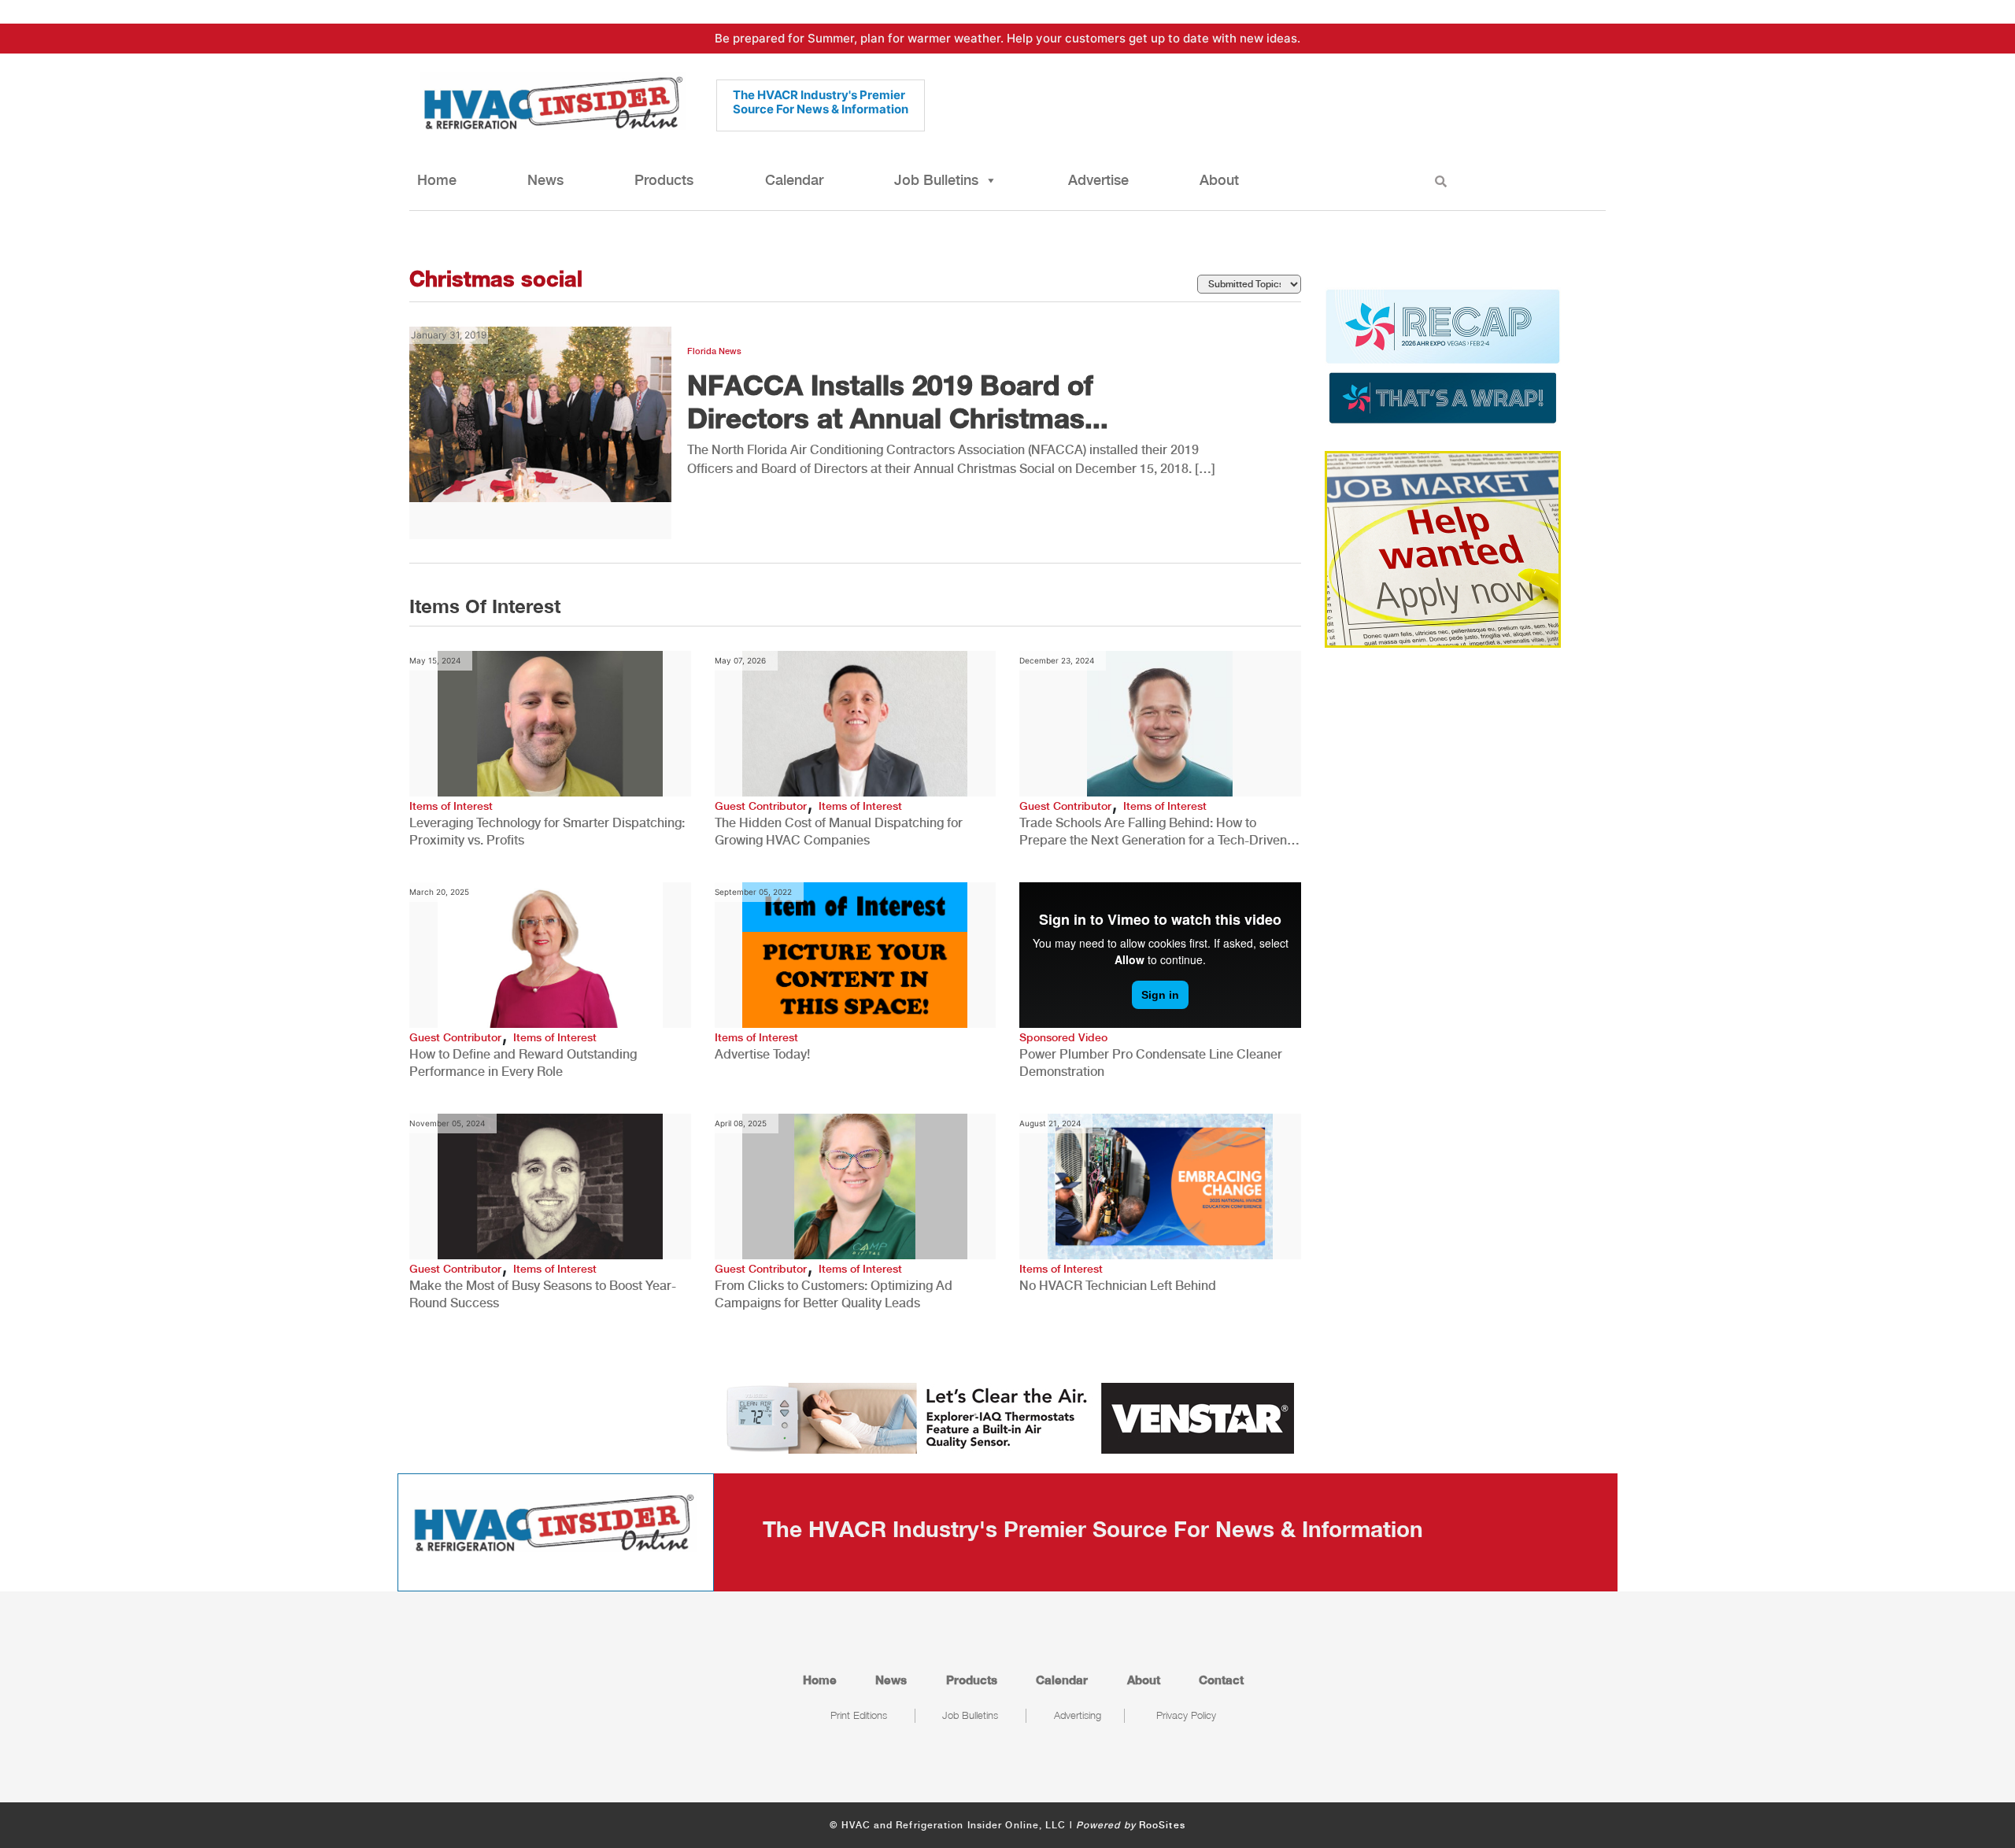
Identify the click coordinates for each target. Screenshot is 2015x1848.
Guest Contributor (761, 806)
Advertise (1098, 180)
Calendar (794, 180)
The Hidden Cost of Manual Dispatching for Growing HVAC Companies (839, 832)
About (1219, 180)
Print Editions (859, 1715)
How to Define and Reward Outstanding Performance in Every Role (523, 1063)
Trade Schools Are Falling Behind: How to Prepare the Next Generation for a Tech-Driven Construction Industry (1153, 832)
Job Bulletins (936, 180)
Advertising (1078, 1715)
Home (437, 180)
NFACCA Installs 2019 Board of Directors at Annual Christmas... (898, 401)
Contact (1221, 1680)
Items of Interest (451, 806)
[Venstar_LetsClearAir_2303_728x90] (1007, 1417)
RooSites (1162, 1825)
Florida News (714, 351)
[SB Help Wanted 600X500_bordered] (1443, 548)
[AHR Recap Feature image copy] (1443, 355)
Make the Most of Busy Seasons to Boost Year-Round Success (543, 1294)
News (545, 180)
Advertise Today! (762, 1054)
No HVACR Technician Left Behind (1118, 1286)
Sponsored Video (1063, 1037)
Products (664, 180)
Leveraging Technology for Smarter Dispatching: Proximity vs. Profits (547, 832)
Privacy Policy (1186, 1715)
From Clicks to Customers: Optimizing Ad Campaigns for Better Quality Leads (834, 1294)
